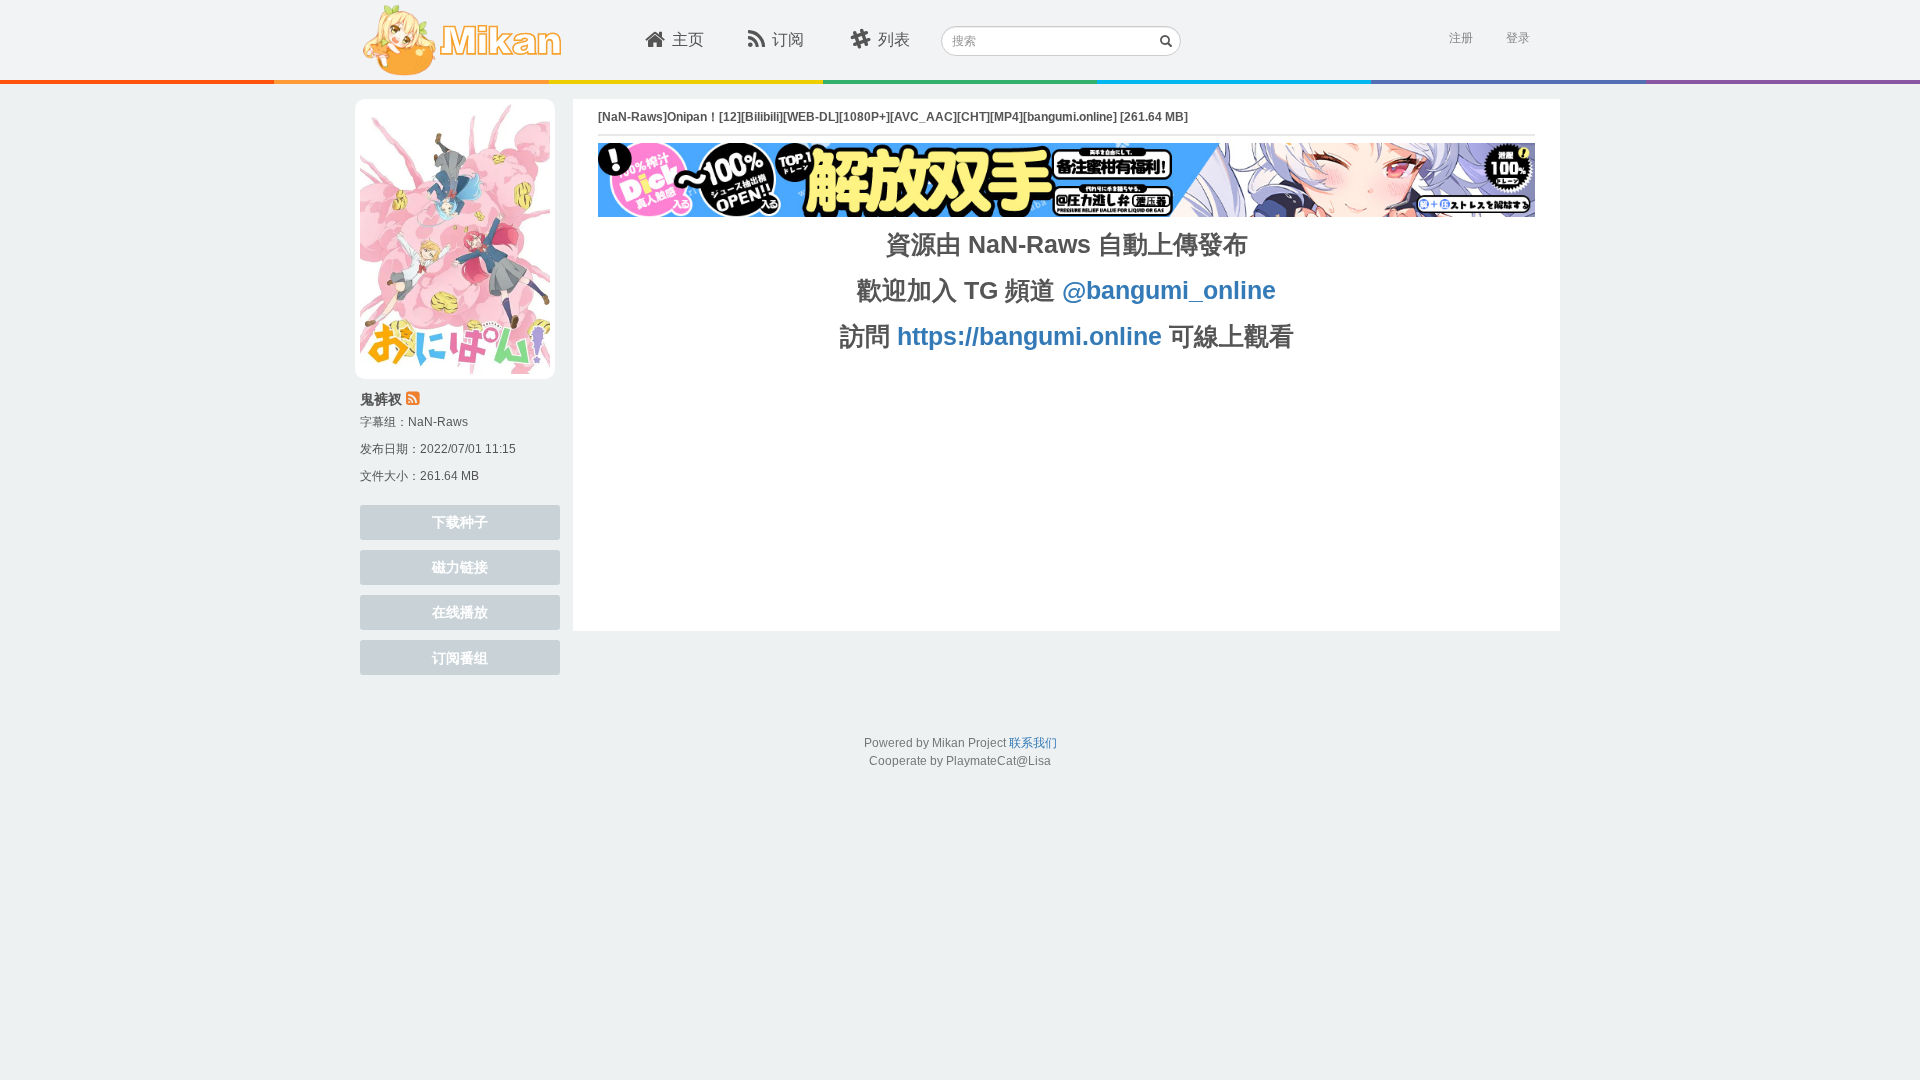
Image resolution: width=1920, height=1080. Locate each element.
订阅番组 (460, 658)
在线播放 (460, 612)
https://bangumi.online (1029, 336)
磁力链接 (460, 567)
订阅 (788, 39)
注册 (1461, 38)
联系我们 (1033, 743)
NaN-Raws (438, 422)
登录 (1518, 38)
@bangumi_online (1169, 290)
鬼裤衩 (381, 399)
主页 (688, 39)
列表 (894, 39)
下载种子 (460, 522)
